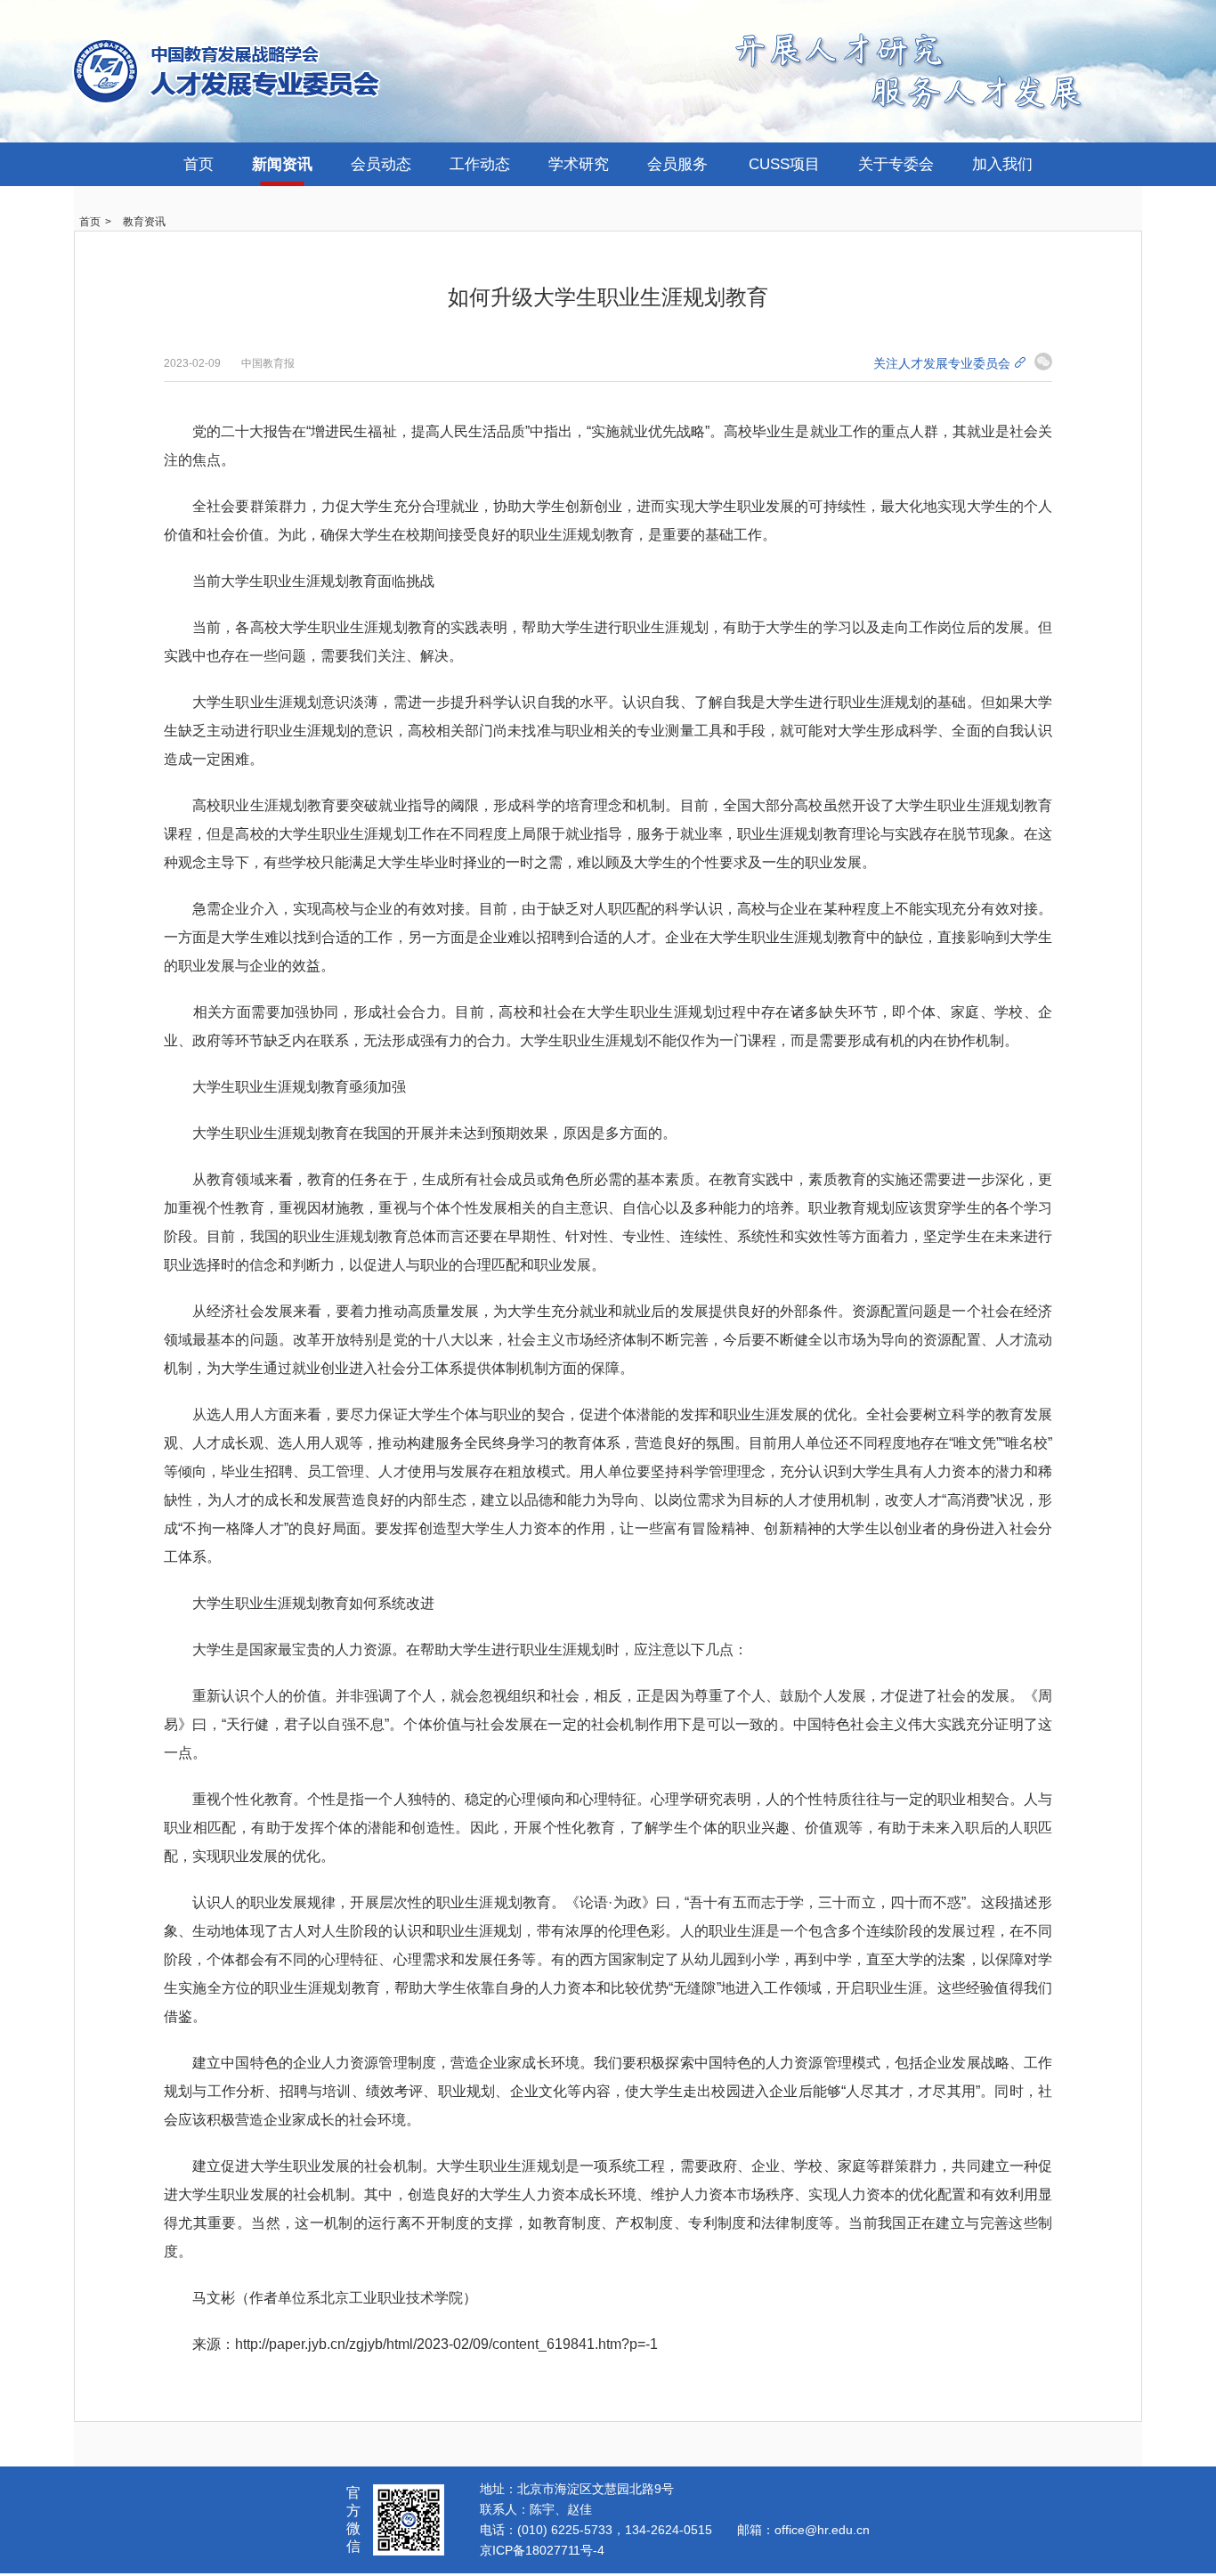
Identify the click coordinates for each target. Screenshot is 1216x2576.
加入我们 (1002, 164)
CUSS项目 (784, 164)
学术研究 (579, 164)
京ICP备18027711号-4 (542, 2550)
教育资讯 (144, 222)
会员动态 (381, 164)
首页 (199, 164)
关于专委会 (896, 164)
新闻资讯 (282, 164)
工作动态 (480, 164)
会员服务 (677, 164)
